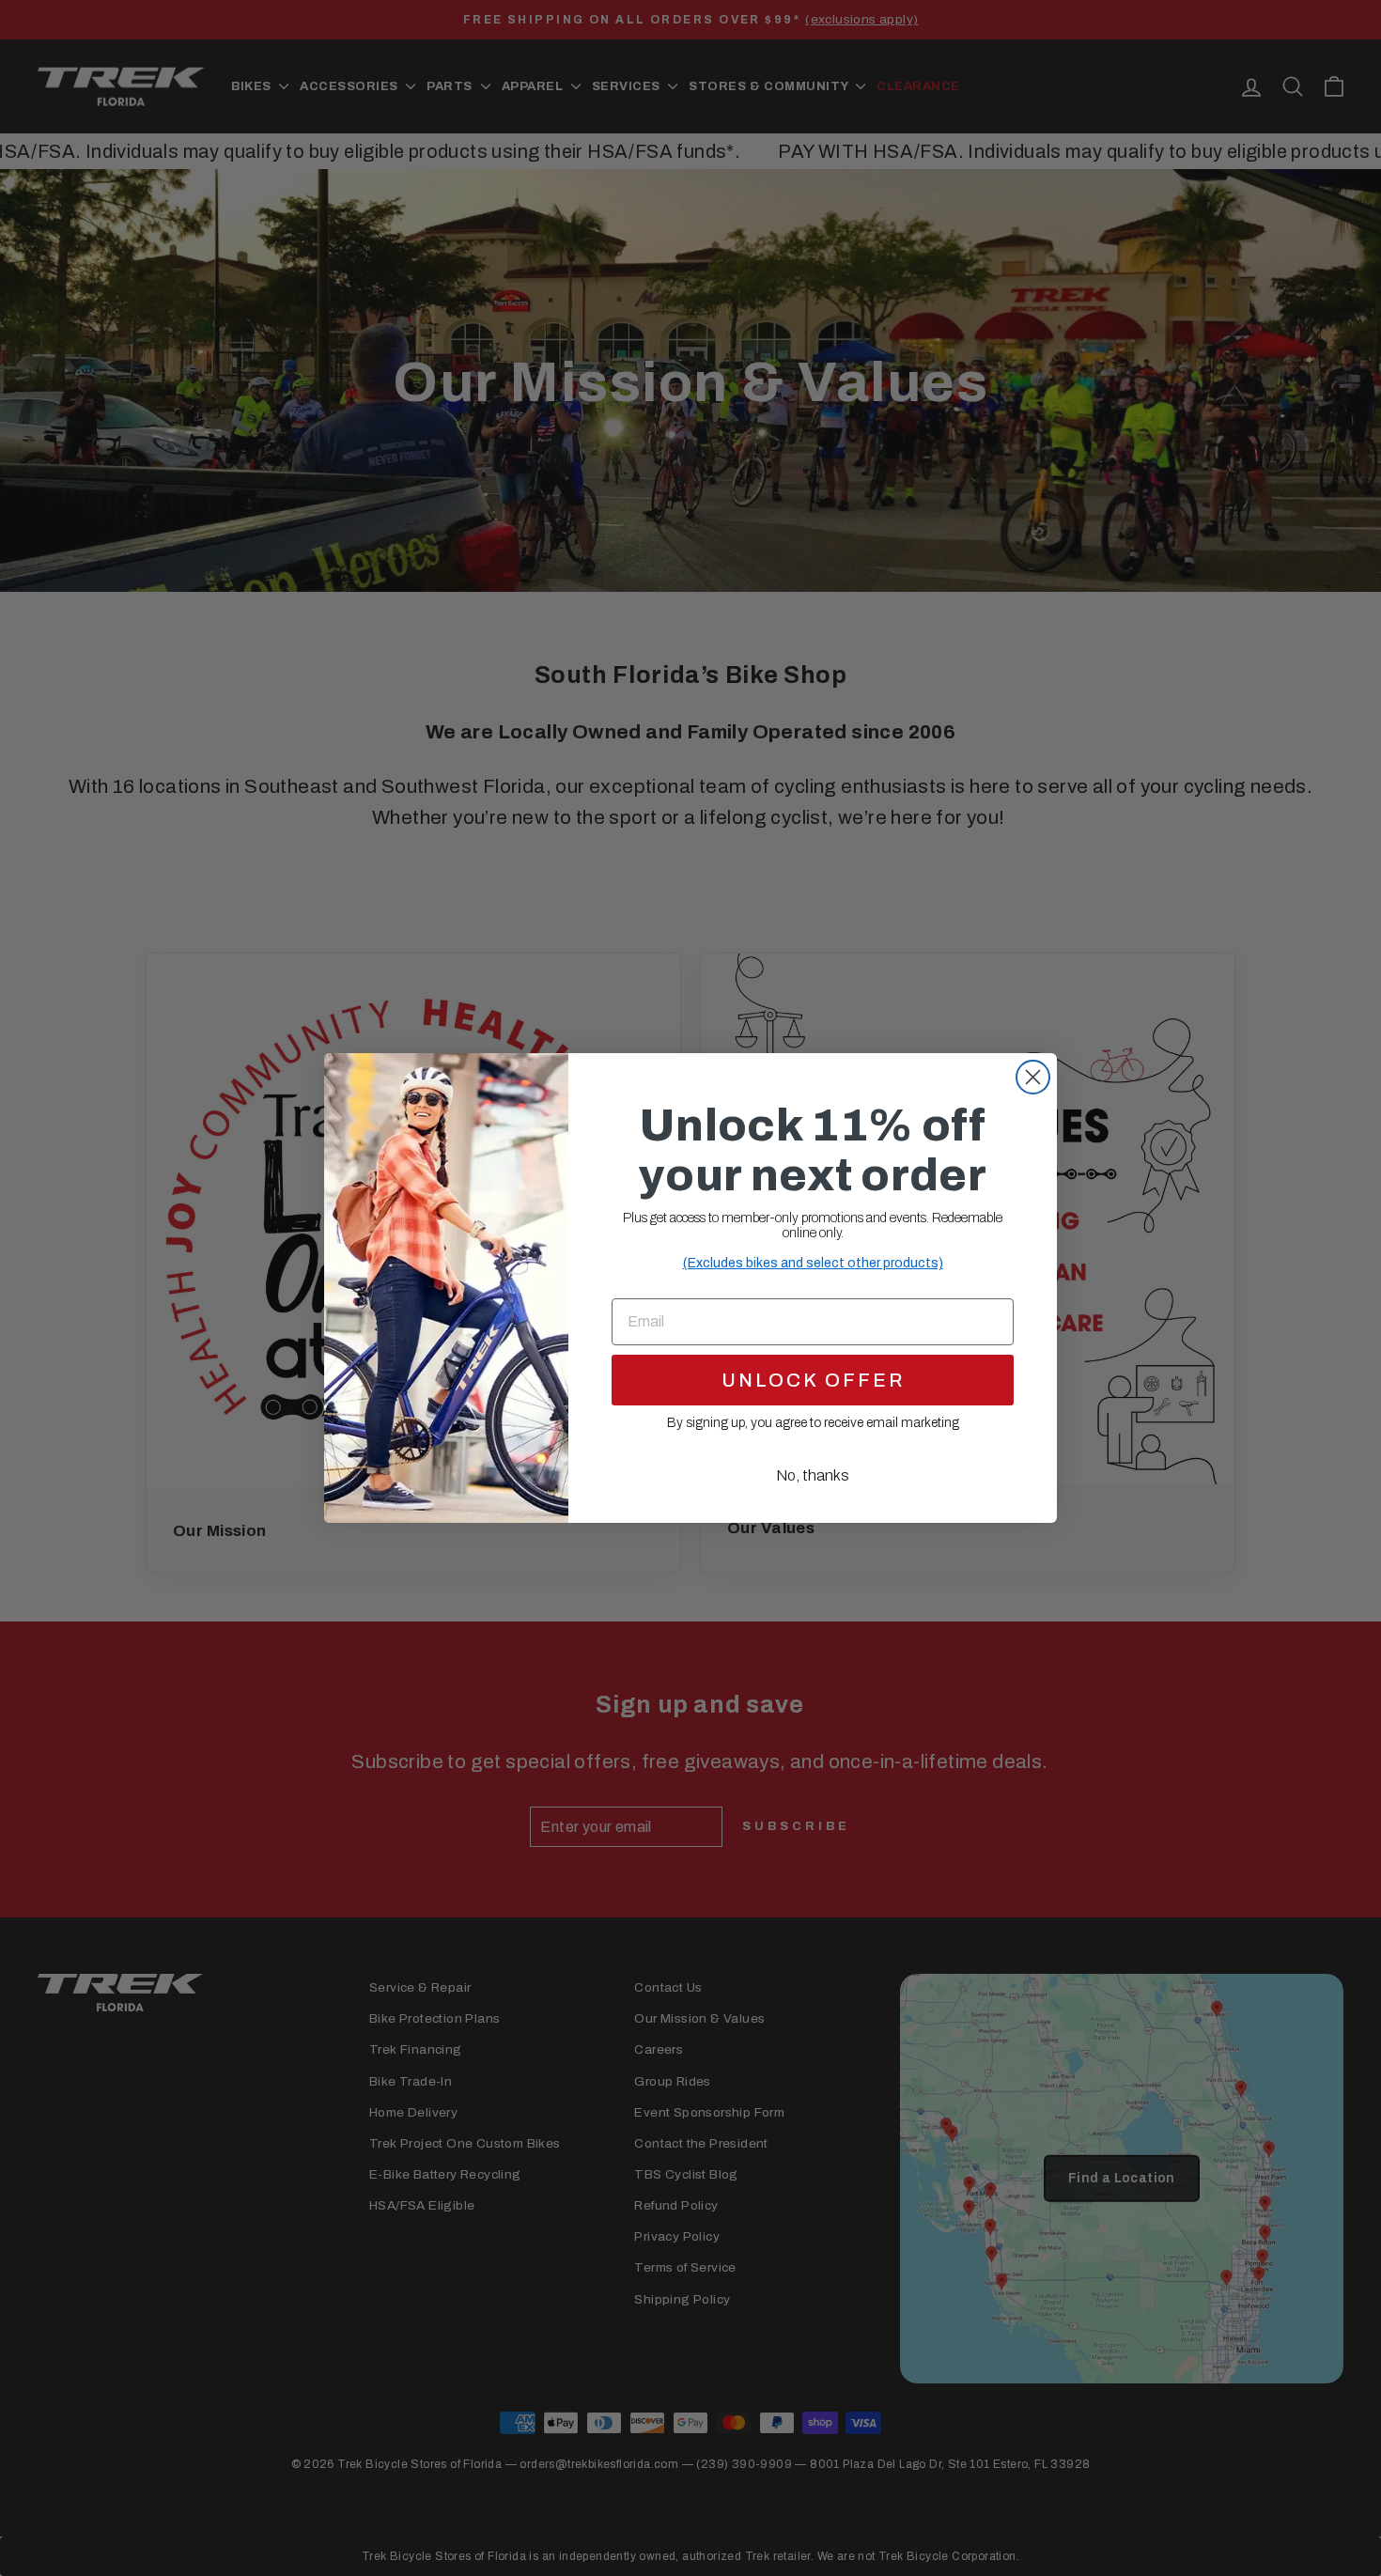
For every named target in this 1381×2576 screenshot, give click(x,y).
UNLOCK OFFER (813, 1380)
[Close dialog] (1033, 1077)
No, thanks (813, 1475)
